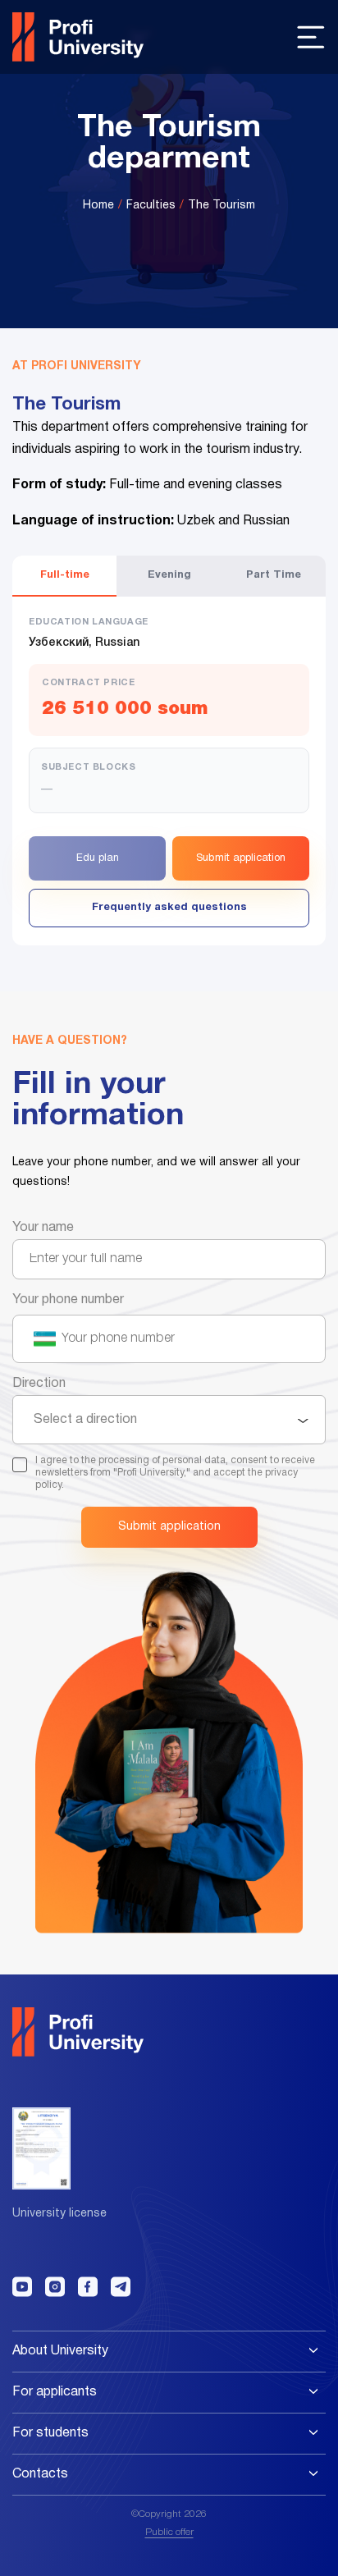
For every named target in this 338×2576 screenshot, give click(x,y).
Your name (43, 1228)
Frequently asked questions (169, 908)
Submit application (241, 858)
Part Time (274, 575)
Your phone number (68, 1300)
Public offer (169, 2532)
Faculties (151, 206)
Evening (169, 575)
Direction (39, 1384)
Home (98, 206)
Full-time (65, 575)
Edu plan (98, 858)
